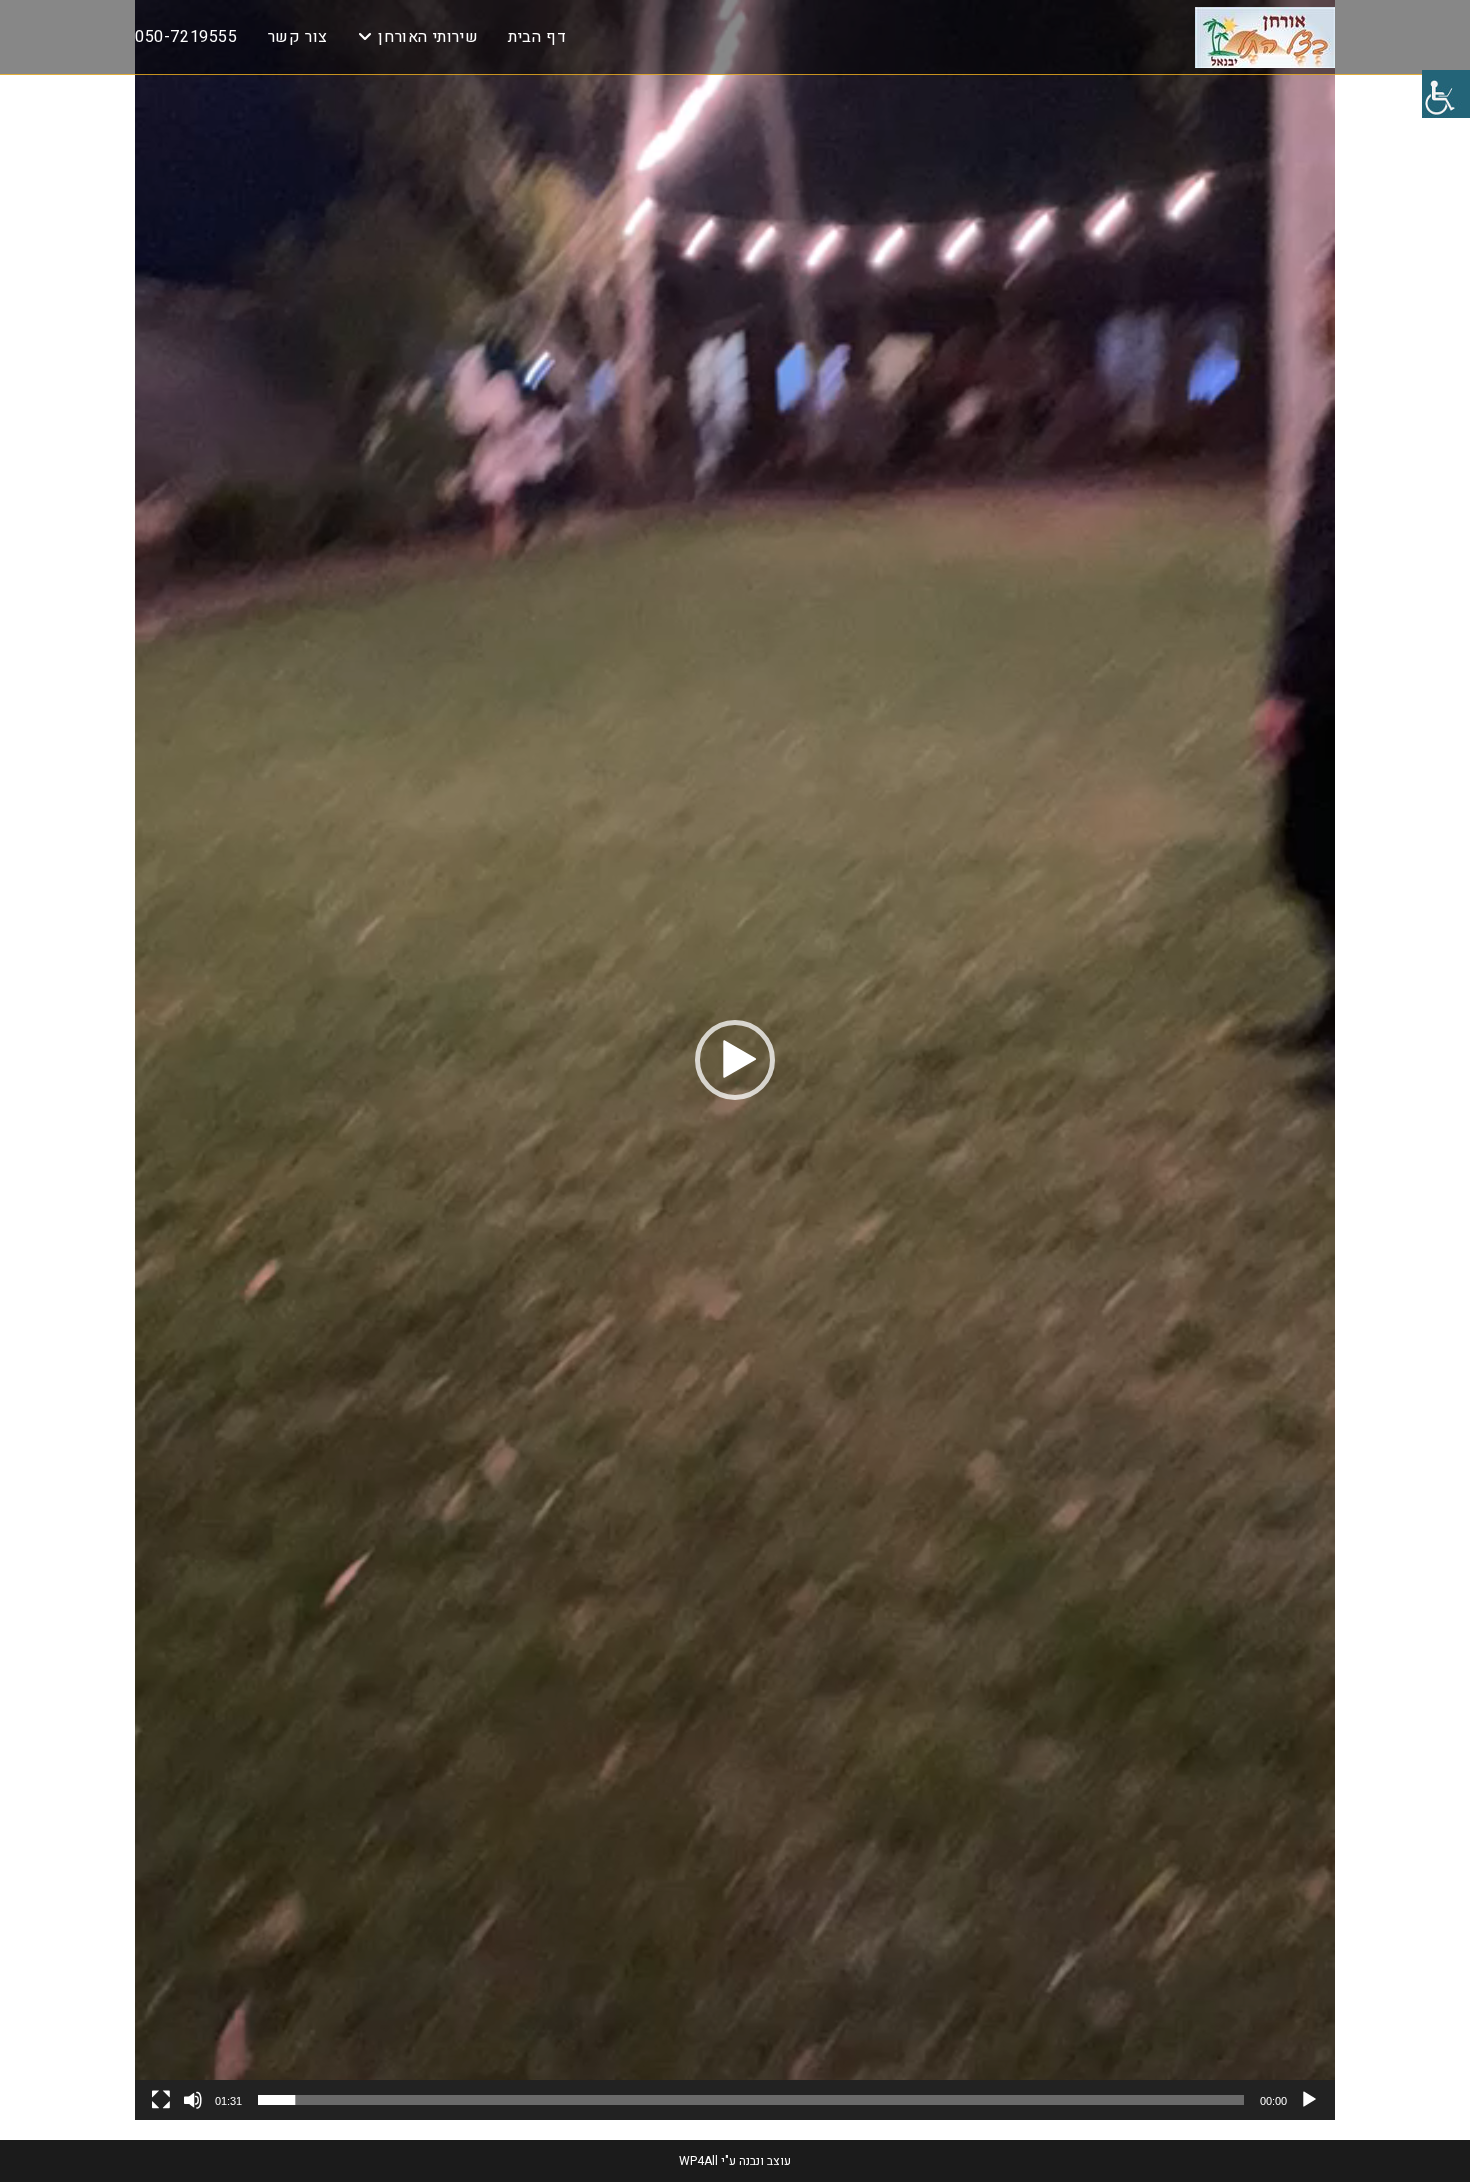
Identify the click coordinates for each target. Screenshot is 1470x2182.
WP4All (698, 2161)
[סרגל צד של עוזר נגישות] (1446, 94)
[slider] (751, 2100)
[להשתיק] (193, 2100)
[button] (735, 1060)
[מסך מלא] (161, 2100)
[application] (735, 1060)
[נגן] (1309, 2100)
